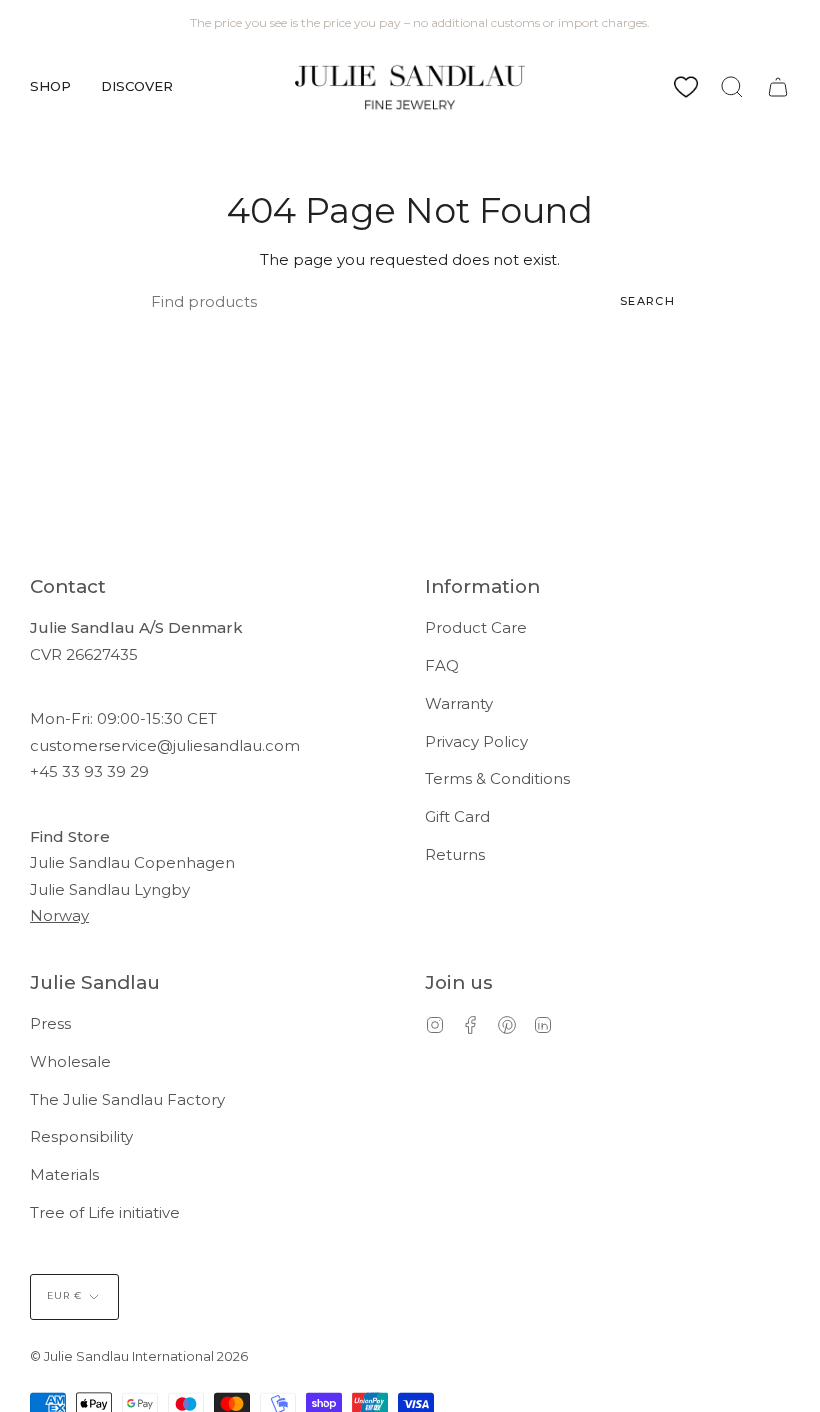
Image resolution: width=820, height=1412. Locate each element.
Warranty (459, 703)
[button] (50, 87)
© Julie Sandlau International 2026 (139, 1356)
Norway (59, 915)
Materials (64, 1174)
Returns (455, 854)
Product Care (476, 627)
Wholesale (70, 1061)
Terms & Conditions (497, 778)
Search (647, 301)
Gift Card (457, 816)
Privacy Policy (476, 741)
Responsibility (81, 1136)
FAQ (442, 665)
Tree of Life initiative (105, 1212)
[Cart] (778, 87)
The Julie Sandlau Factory (127, 1099)
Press (50, 1023)
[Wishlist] (686, 87)
